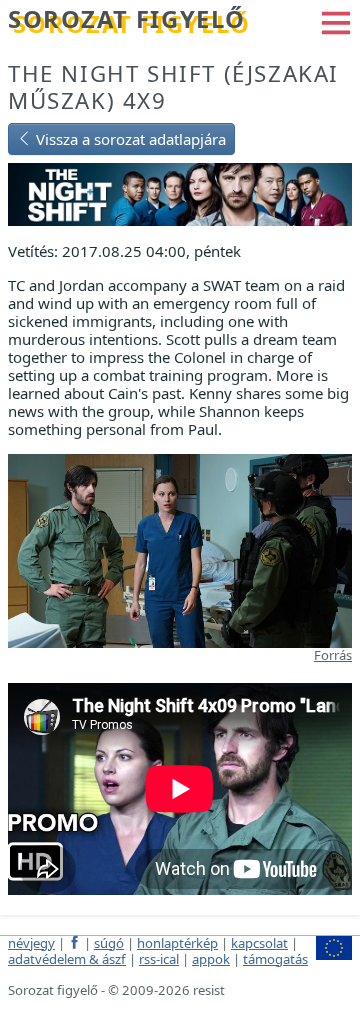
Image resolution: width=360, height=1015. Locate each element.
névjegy (31, 943)
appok (211, 959)
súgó (109, 943)
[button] (336, 21)
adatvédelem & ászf (67, 959)
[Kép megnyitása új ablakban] (180, 549)
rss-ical (159, 959)
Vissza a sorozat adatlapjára (129, 139)
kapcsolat (259, 943)
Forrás (333, 655)
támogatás (275, 959)
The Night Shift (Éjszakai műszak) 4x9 (173, 87)
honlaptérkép (177, 943)
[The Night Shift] (180, 192)
